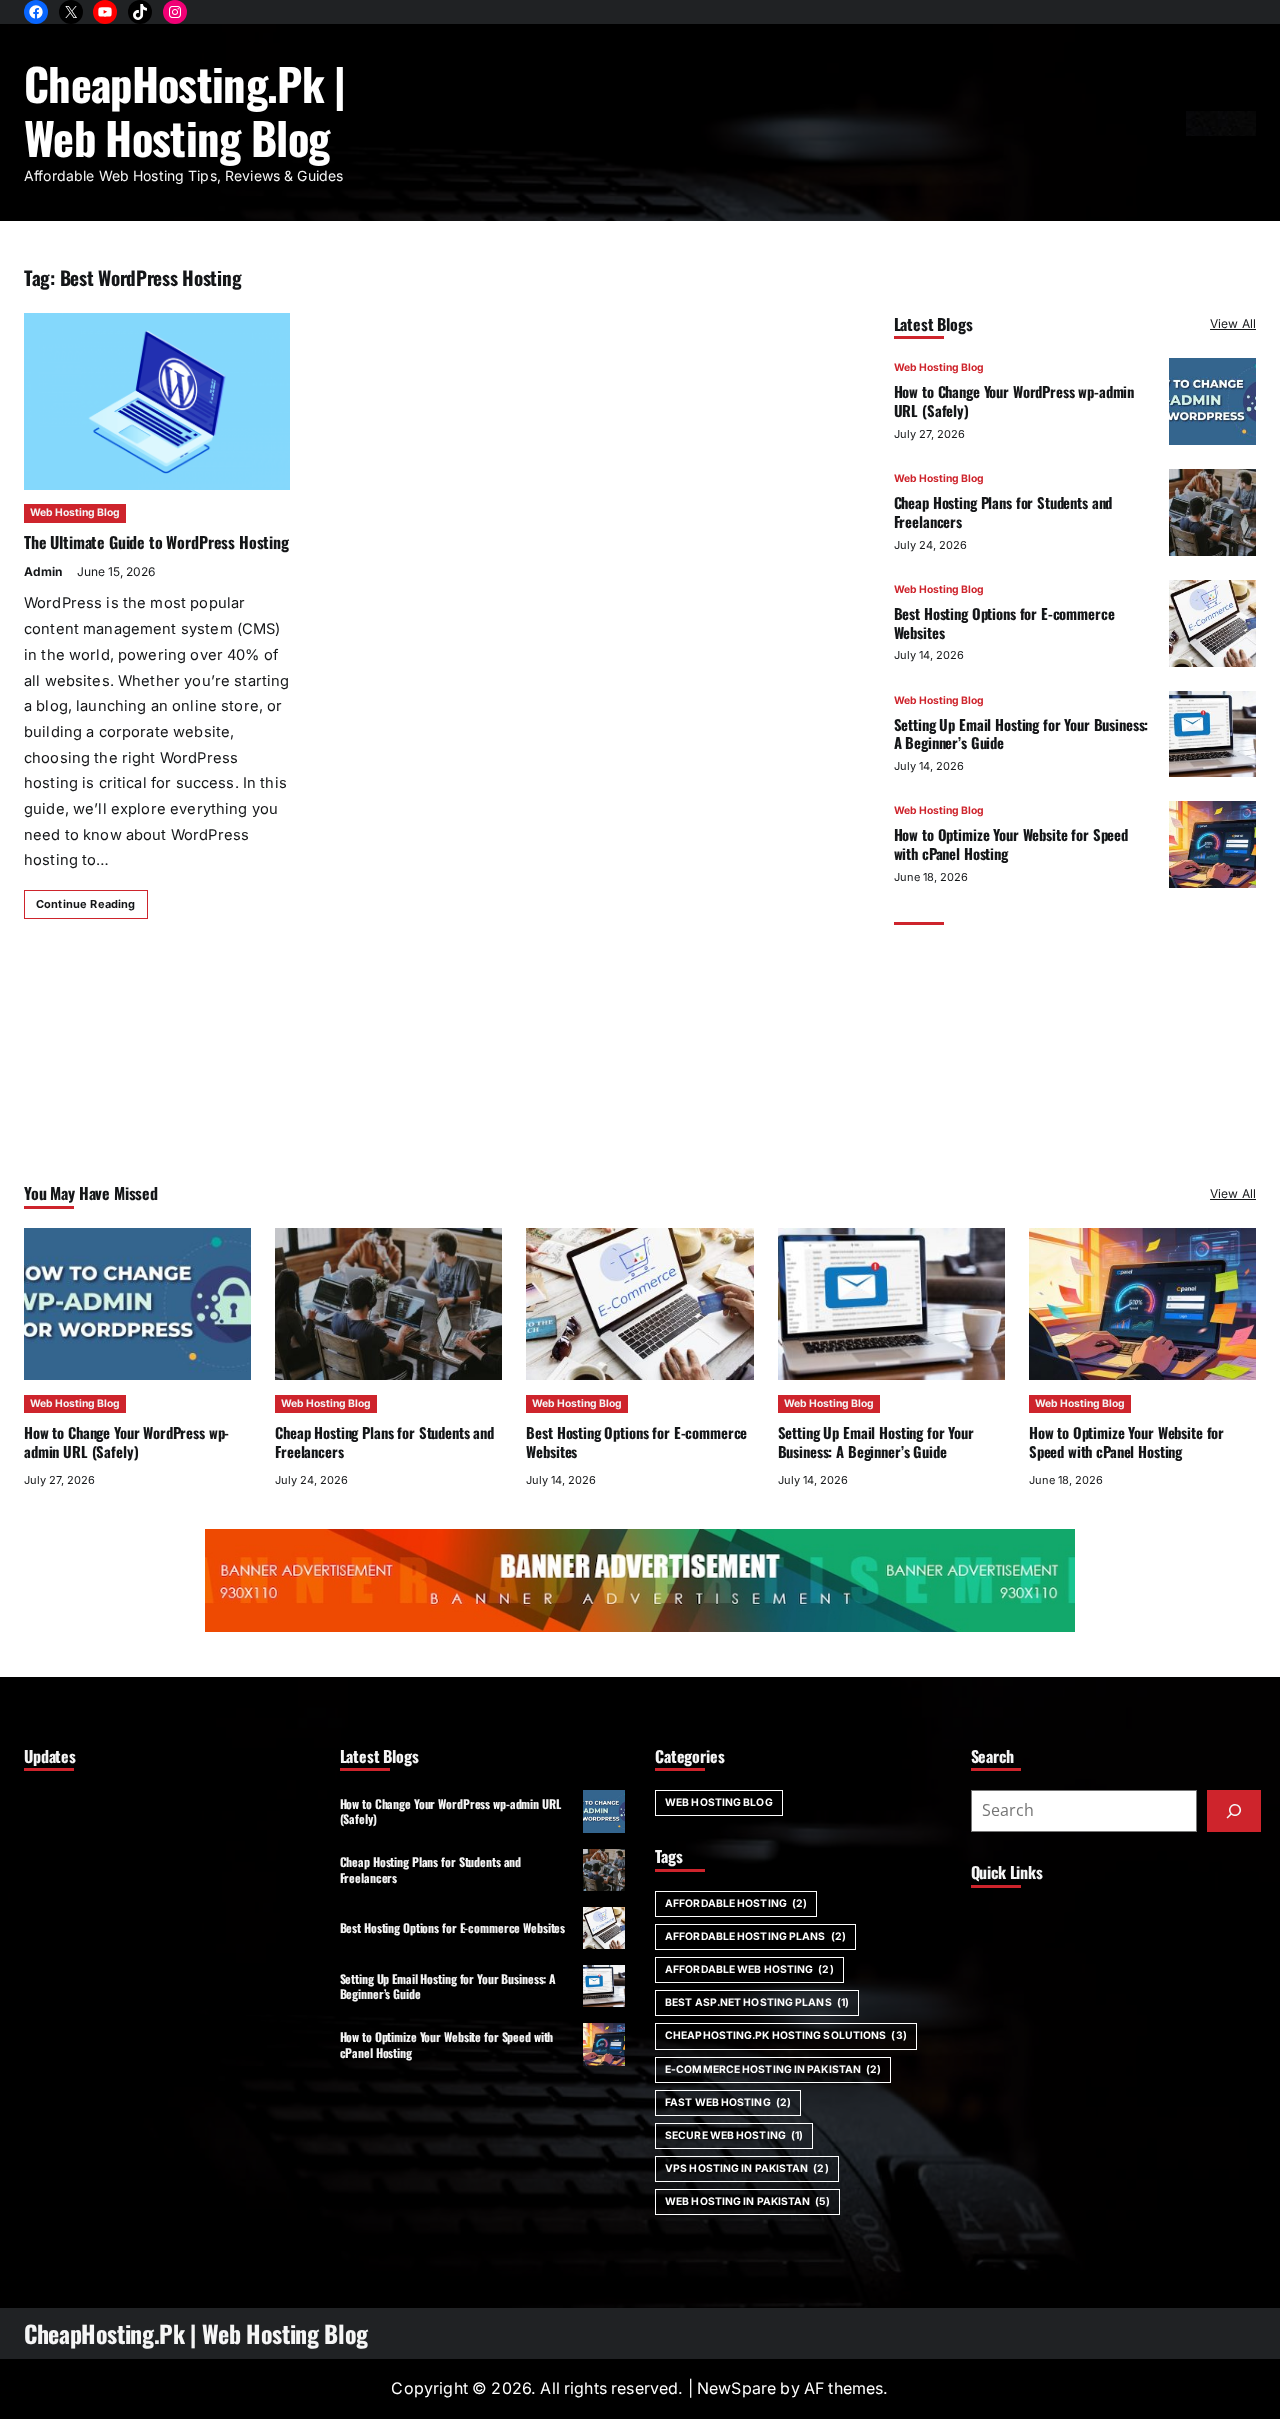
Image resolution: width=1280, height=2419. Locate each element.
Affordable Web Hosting (749, 1969)
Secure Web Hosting (734, 2135)
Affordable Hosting (736, 1903)
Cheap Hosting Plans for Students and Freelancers (1003, 511)
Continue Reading (86, 904)
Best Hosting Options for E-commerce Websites (1004, 622)
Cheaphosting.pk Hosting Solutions (786, 2035)
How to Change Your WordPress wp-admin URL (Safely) (1014, 400)
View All (1233, 323)
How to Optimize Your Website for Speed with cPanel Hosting (1011, 843)
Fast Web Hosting (728, 2102)
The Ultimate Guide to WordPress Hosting (156, 542)
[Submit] (1234, 1811)
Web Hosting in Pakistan (747, 2201)
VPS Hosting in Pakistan (747, 2168)
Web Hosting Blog (75, 512)
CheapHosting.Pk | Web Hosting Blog (185, 110)
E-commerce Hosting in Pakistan (773, 2069)
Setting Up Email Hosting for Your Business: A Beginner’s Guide (1021, 733)
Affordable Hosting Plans (755, 1936)
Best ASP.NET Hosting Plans (757, 2002)
